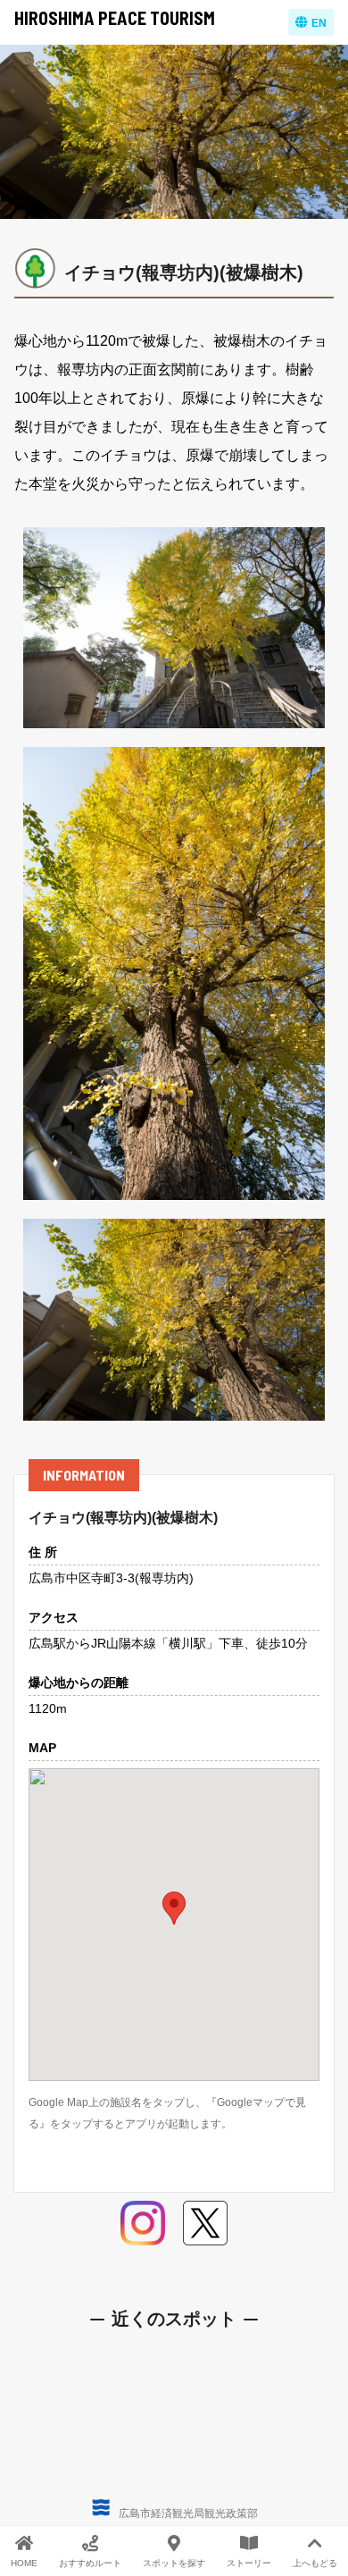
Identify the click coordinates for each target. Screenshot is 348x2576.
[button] (174, 1908)
